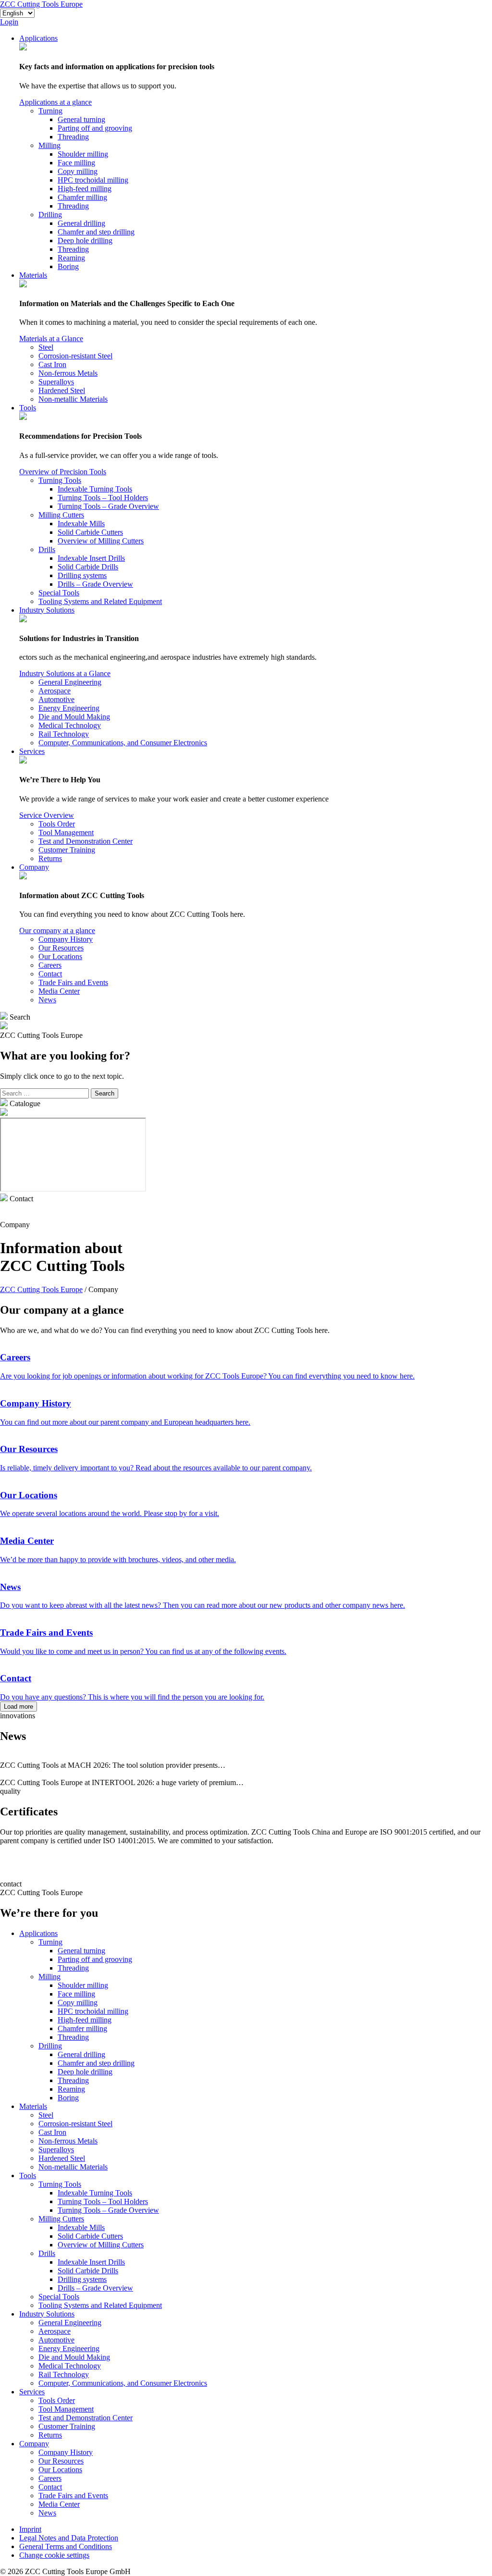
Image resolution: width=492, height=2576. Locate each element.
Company (34, 867)
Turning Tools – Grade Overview (108, 506)
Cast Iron (52, 364)
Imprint (30, 2529)
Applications (38, 38)
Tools (28, 408)
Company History (66, 939)
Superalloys (56, 382)
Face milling (76, 163)
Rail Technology (64, 734)
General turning (81, 119)
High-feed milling (85, 189)
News (47, 1000)
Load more (18, 1707)
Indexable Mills (81, 524)
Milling (49, 145)
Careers (50, 965)
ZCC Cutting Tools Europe (41, 4)
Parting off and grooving (95, 128)
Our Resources (61, 948)
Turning (50, 111)
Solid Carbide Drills (88, 567)
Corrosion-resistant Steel (75, 356)
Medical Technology (70, 725)
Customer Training (67, 850)
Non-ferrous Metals (68, 373)
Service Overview (47, 815)
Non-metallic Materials (73, 399)
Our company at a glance (57, 931)
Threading (73, 137)
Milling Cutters (61, 515)
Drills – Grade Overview (95, 584)
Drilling (50, 215)
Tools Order (57, 824)
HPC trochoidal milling (93, 180)
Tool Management (66, 832)
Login (9, 22)
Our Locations (60, 956)
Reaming (71, 258)
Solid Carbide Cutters (90, 532)
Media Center (59, 991)
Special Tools (59, 593)
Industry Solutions (47, 610)
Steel (46, 347)
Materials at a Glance (51, 339)
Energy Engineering (69, 708)
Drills (47, 549)
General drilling (81, 223)
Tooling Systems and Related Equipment (100, 601)
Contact (50, 974)
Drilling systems (82, 575)
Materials (33, 275)
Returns (50, 858)
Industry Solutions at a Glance (65, 673)
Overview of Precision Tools (63, 472)
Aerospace (55, 691)
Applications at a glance (55, 102)
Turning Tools (60, 480)
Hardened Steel (62, 390)
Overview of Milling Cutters (101, 541)
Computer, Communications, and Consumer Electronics (123, 743)
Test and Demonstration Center (86, 841)
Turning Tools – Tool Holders (103, 498)
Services (32, 751)
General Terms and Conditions (66, 2546)
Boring (68, 266)
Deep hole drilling (85, 240)
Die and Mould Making (74, 717)
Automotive (56, 699)
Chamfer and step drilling (96, 232)
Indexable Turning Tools (95, 489)
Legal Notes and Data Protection (69, 2538)
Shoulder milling (83, 154)
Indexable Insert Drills (91, 558)
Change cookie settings (54, 2555)
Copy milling (78, 171)
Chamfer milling (82, 197)
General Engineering (70, 682)
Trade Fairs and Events (73, 982)
